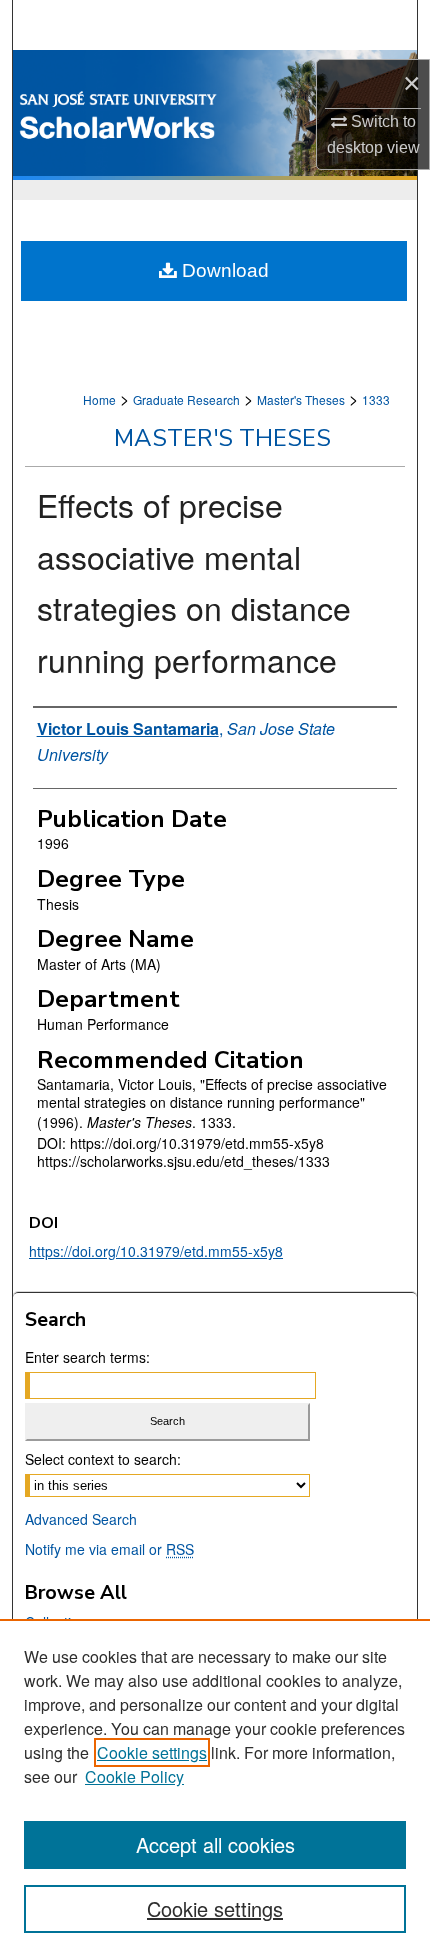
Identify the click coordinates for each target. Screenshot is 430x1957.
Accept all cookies (215, 1844)
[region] (215, 1788)
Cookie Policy (134, 1776)
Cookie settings (152, 1752)
